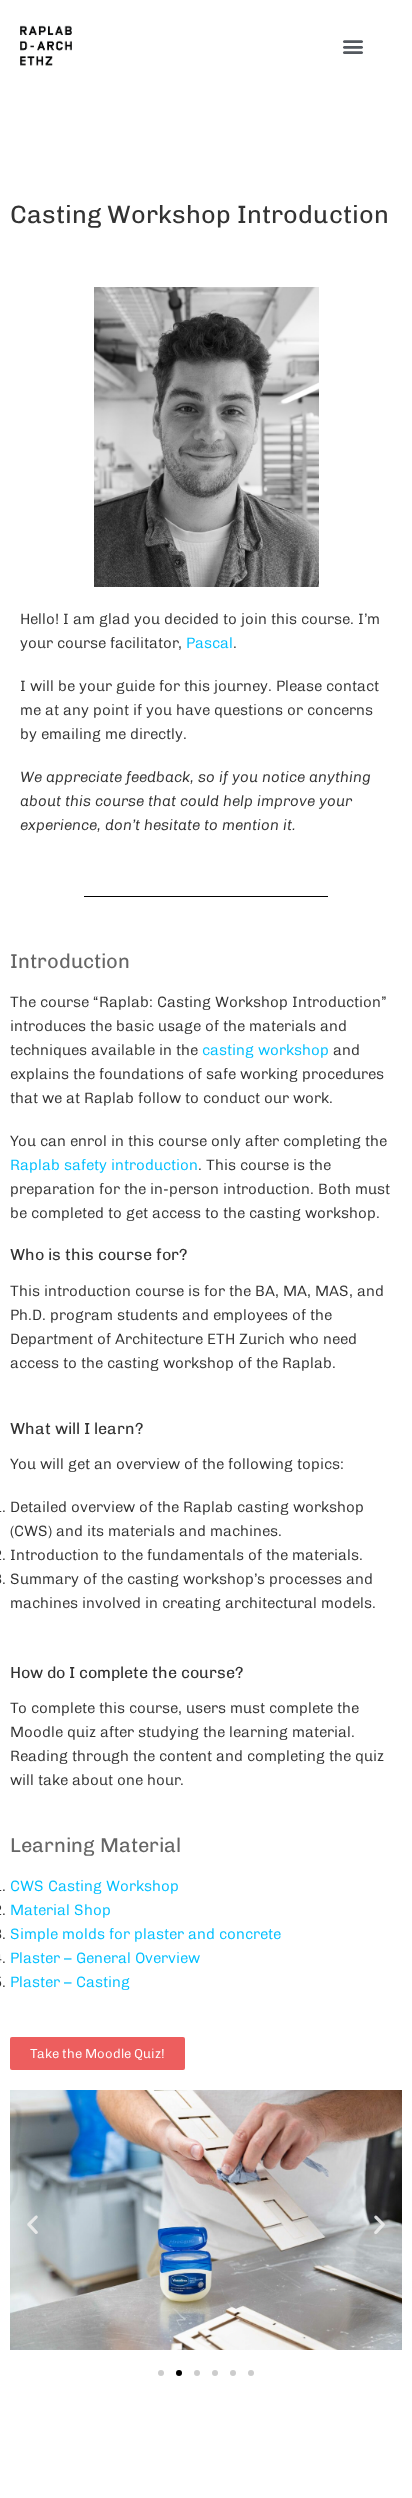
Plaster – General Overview (105, 1958)
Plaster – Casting (70, 1982)
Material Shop (60, 1910)
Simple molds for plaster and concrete (145, 1934)
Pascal (209, 643)
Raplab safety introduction (104, 1165)
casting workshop (265, 1050)
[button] (353, 46)
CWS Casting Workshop (94, 1886)
